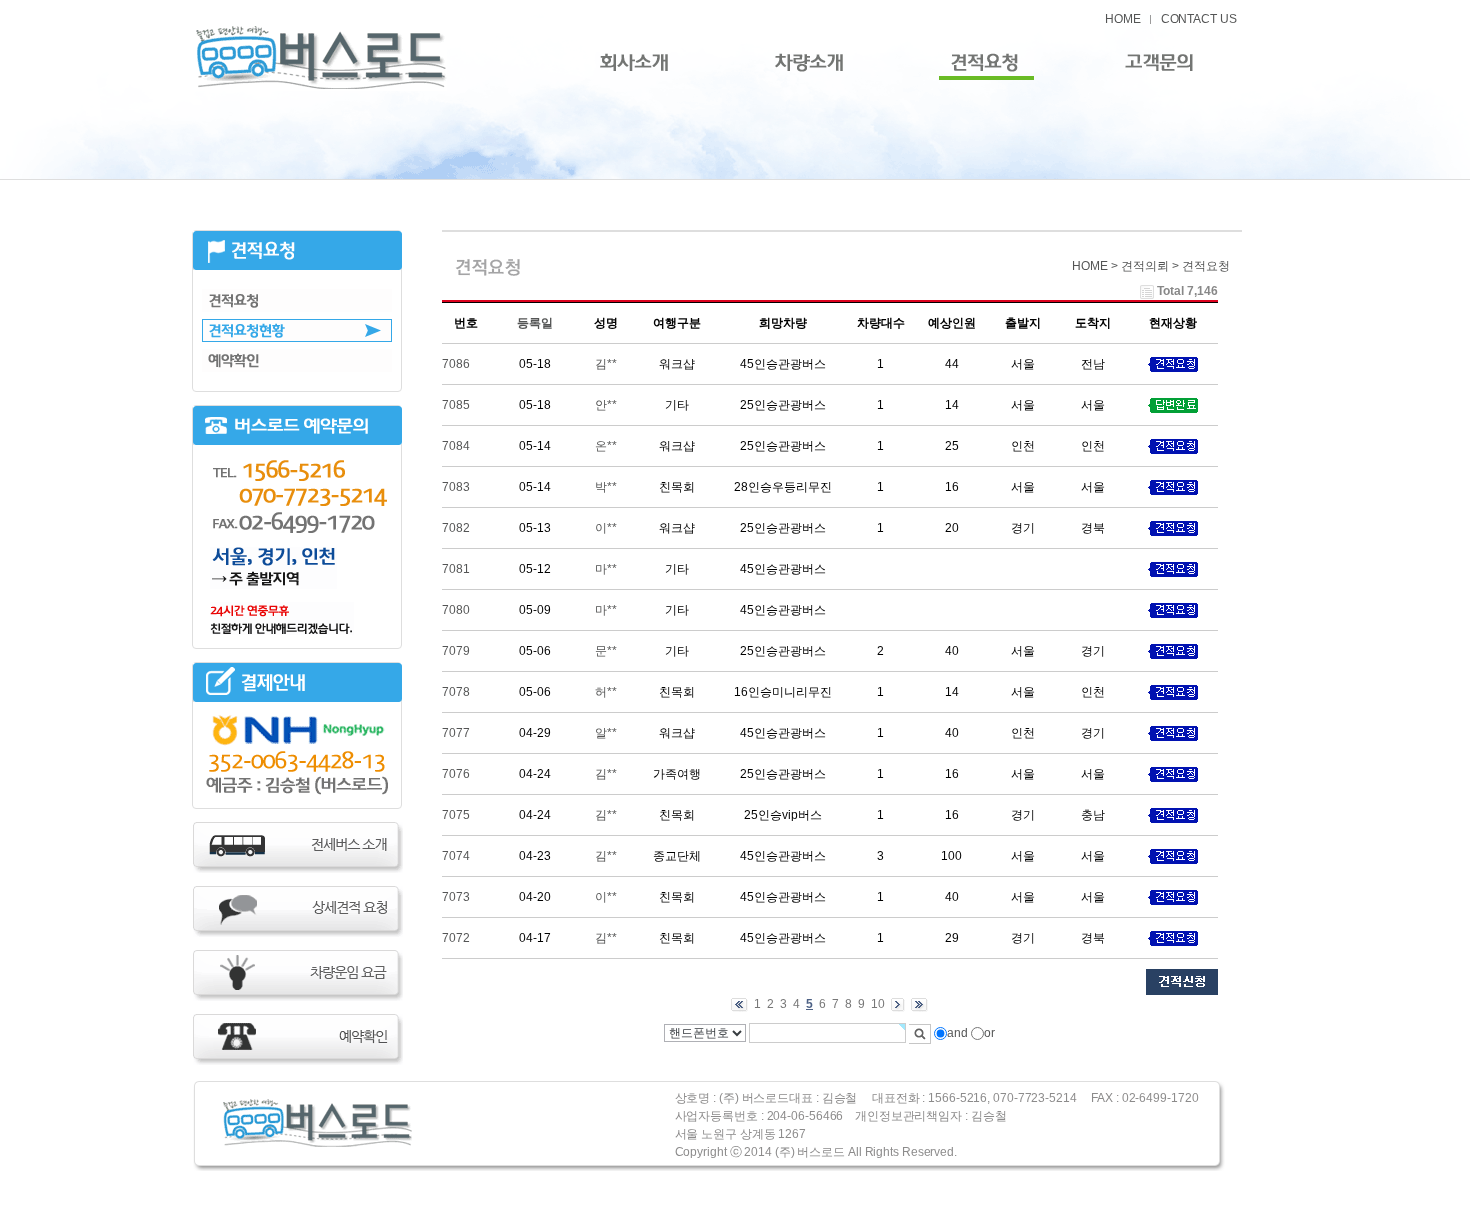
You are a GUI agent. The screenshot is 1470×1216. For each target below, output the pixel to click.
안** (606, 405)
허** (606, 692)
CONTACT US (1199, 19)
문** (606, 651)
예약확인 (297, 360)
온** (606, 446)
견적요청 (297, 300)
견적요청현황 (297, 330)
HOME (1123, 19)
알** (606, 733)
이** (606, 528)
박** (606, 487)
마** (606, 569)
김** (606, 364)
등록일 (535, 323)
